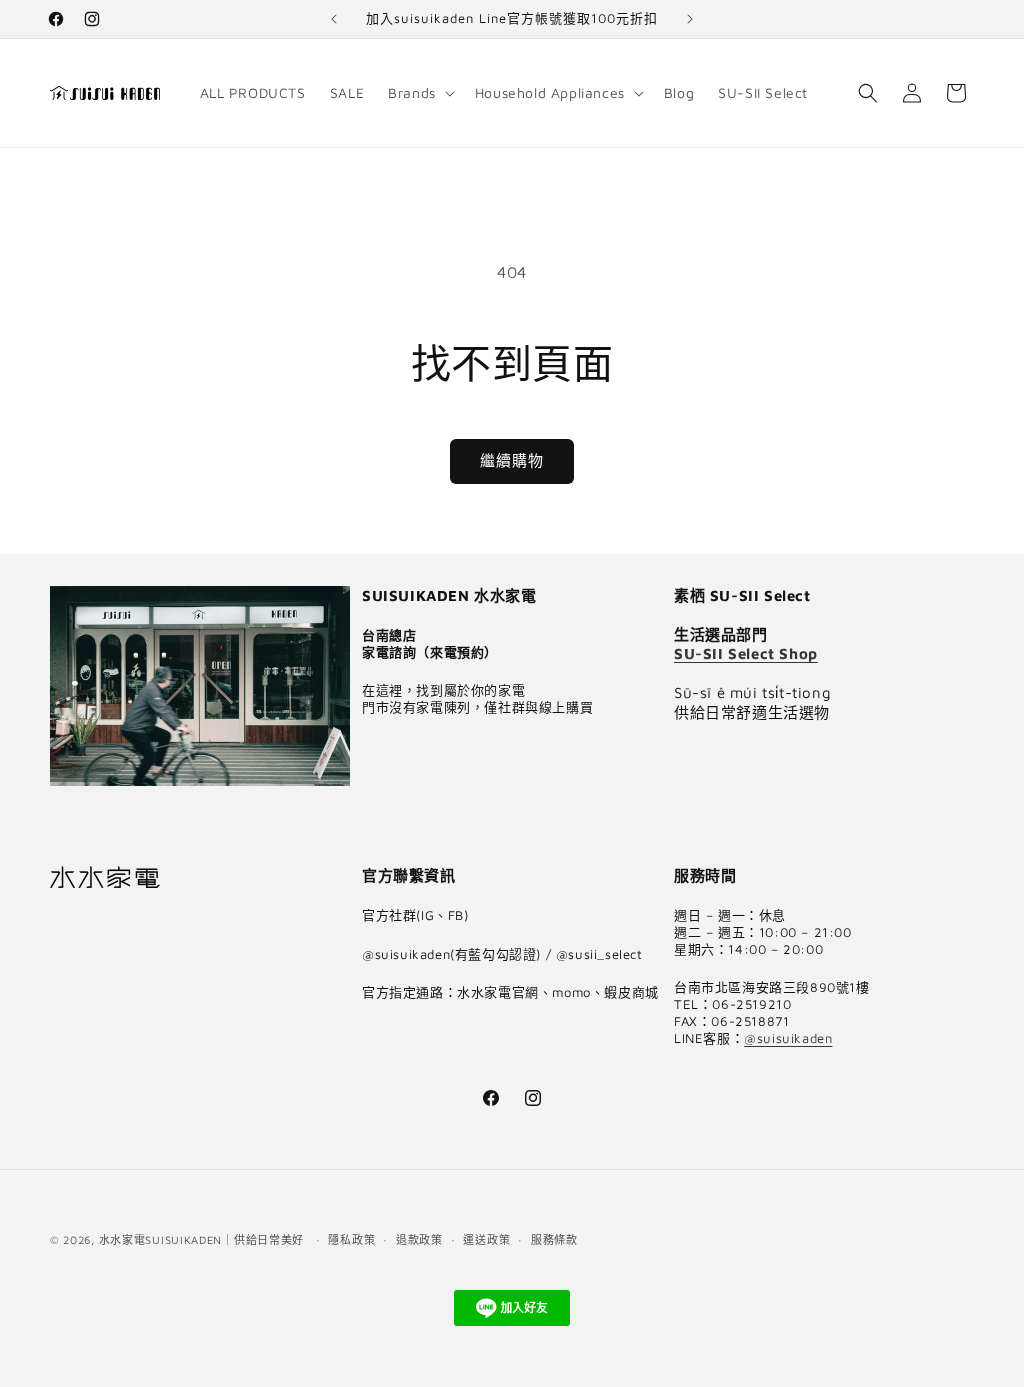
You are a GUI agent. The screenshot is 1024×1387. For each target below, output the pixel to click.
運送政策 (486, 1239)
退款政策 (419, 1239)
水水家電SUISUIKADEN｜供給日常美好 (201, 1239)
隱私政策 (351, 1239)
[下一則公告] (690, 19)
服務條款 (554, 1239)
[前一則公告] (334, 19)
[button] (419, 93)
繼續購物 (512, 460)
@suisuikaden (788, 1038)
